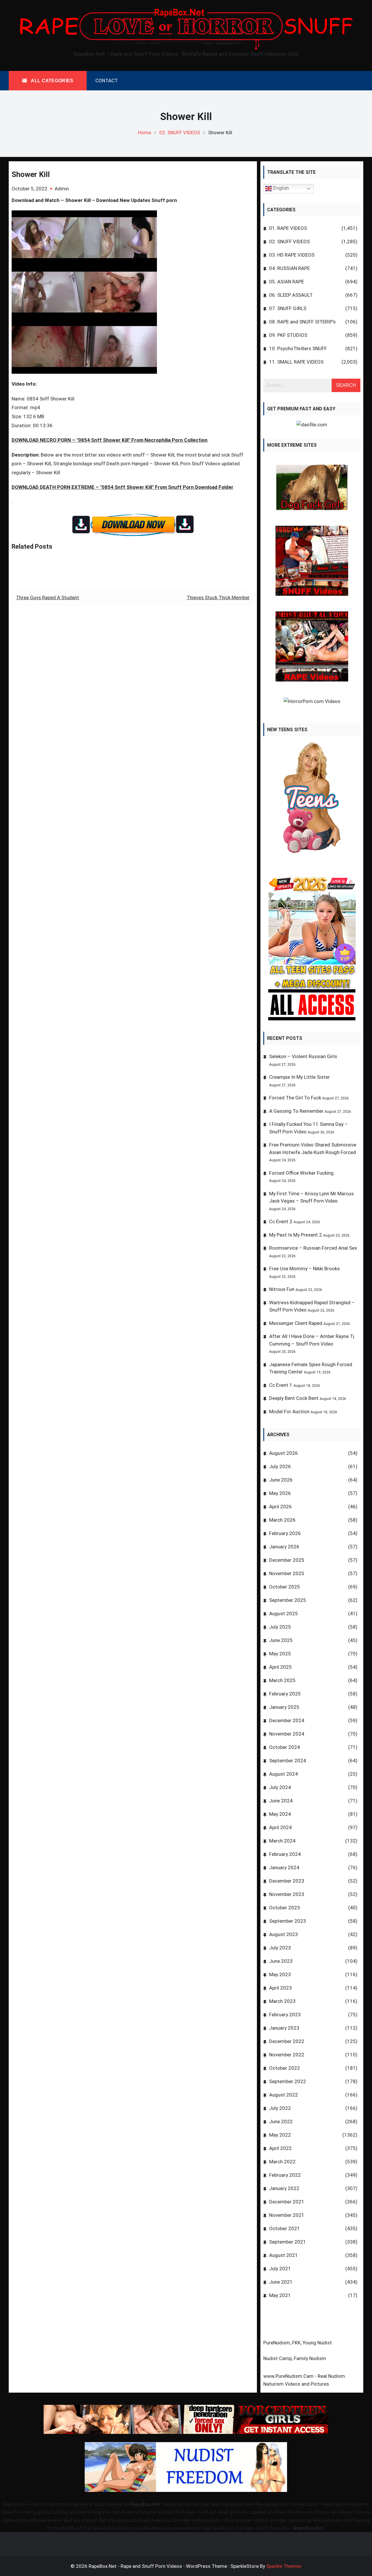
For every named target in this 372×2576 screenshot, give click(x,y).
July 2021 (280, 2269)
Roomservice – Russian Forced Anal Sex (313, 1248)
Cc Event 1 (281, 1385)
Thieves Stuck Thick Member (218, 598)
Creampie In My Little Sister (299, 1077)
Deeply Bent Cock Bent (294, 1398)
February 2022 (285, 2175)
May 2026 (280, 1493)
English (280, 188)
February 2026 (285, 1533)
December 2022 (287, 2041)
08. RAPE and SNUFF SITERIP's (302, 322)
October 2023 (285, 1908)
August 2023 (284, 1934)
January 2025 (284, 1707)
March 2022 (282, 2162)
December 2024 (287, 1720)
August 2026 (284, 1453)
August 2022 (284, 2095)
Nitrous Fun (282, 1289)
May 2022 (280, 2135)
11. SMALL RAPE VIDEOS (296, 362)
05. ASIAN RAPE (287, 282)
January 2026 (284, 1547)
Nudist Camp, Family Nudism (295, 2358)
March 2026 (282, 1520)
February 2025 (285, 1694)
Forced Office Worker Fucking (301, 1173)
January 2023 (284, 2028)
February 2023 (285, 2015)
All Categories (52, 81)
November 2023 (287, 1894)
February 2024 (285, 1854)
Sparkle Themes (284, 2566)
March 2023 (282, 2001)
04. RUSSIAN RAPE (289, 268)
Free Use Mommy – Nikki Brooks (304, 1269)
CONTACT (107, 80)
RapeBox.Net (146, 2504)
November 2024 (287, 1734)
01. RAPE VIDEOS (288, 228)
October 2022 (285, 2068)
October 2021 (285, 2228)
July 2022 (280, 2108)
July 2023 (280, 1948)
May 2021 (280, 2295)
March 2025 (282, 1680)
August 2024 (284, 1774)
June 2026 (281, 1480)
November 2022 (287, 2055)
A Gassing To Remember (296, 1111)
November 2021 (287, 2215)
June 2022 (281, 2121)
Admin (62, 189)
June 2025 (281, 1640)
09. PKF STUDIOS (288, 335)
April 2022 (280, 2148)
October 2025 (285, 1587)
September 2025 (288, 1600)
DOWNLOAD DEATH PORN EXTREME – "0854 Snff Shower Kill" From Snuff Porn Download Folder (122, 487)
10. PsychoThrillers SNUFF (298, 348)
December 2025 (287, 1560)
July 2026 (280, 1466)
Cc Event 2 (281, 1221)
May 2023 (280, 1974)
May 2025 (280, 1654)
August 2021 (284, 2255)
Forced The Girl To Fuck (295, 1098)
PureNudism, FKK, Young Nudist (298, 2343)
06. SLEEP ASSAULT (291, 295)
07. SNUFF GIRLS (288, 308)
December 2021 (287, 2202)
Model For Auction (289, 1412)
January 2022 (284, 2188)
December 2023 (287, 1881)
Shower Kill (31, 174)
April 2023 (280, 1988)
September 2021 (288, 2242)
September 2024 (288, 1761)
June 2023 (281, 1961)
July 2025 (280, 1627)
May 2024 (280, 1814)
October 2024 (285, 1747)
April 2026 (280, 1507)
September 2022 (288, 2081)
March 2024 (282, 1841)
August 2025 (284, 1613)
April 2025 (280, 1667)
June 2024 (281, 1801)
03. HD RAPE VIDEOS (292, 255)
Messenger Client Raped (296, 1323)
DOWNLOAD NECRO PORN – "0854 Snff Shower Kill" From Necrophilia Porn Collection (110, 440)
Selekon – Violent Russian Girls (303, 1056)
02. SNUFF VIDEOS (289, 242)
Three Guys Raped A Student (48, 598)
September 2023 (288, 1921)
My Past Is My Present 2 (296, 1235)
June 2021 (281, 2282)
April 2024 (280, 1827)
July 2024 (280, 1787)
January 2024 (284, 1867)
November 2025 (287, 1573)
